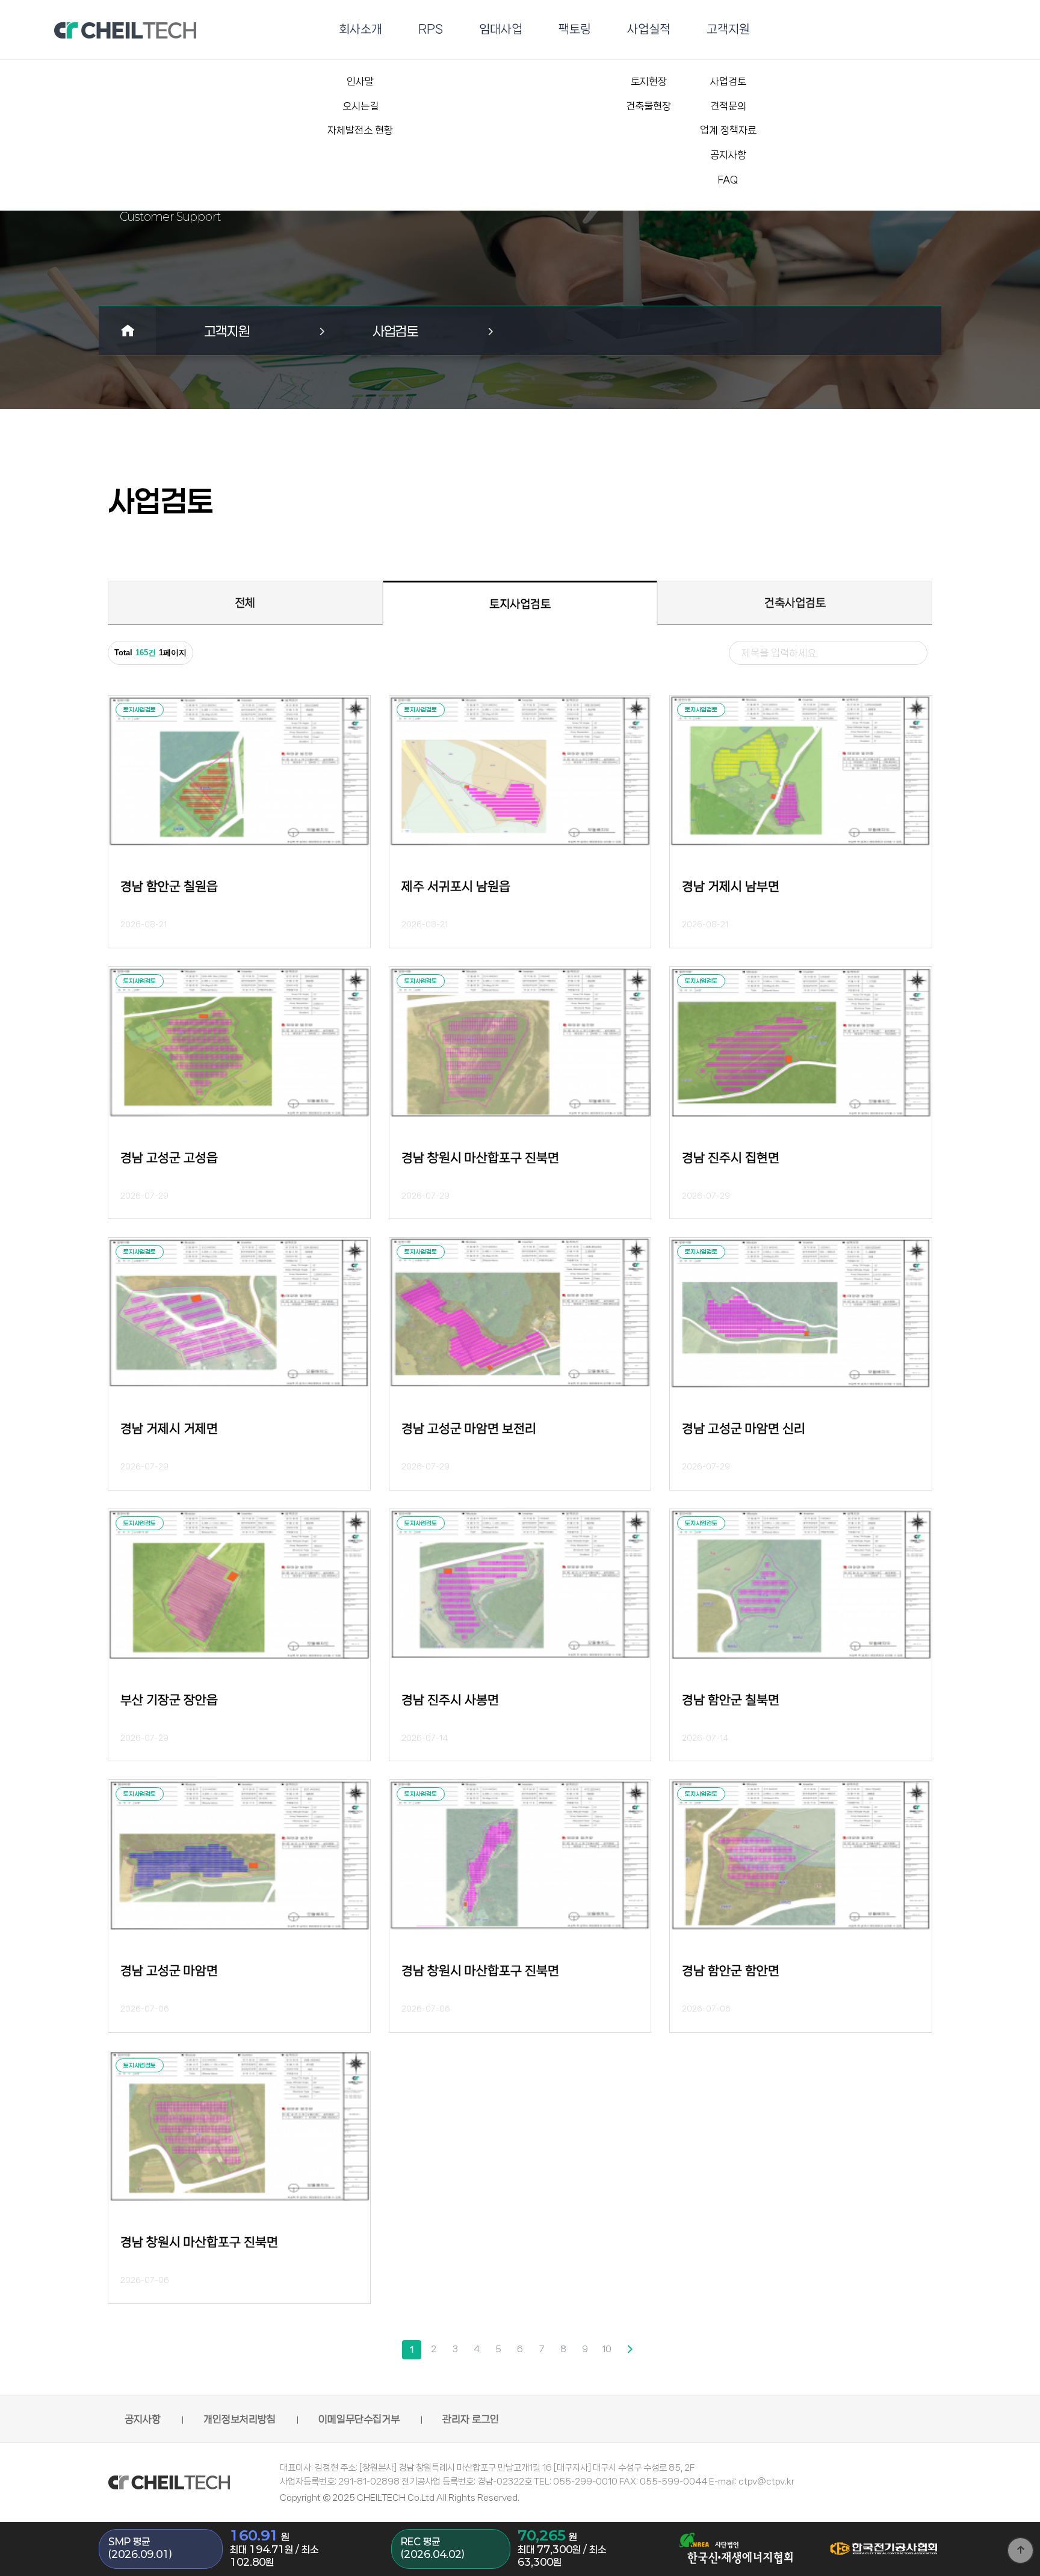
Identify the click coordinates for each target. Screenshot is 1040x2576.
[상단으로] (1020, 2550)
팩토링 (575, 29)
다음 (628, 2350)
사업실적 (649, 29)
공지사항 (143, 2419)
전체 (245, 603)
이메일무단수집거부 (359, 2419)
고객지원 (728, 29)
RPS (431, 29)
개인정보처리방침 (240, 2419)
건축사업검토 (795, 603)
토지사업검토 (520, 604)
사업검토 (395, 331)
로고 (125, 30)
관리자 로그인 (471, 2419)
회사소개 (361, 29)
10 (607, 2349)
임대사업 (501, 29)
